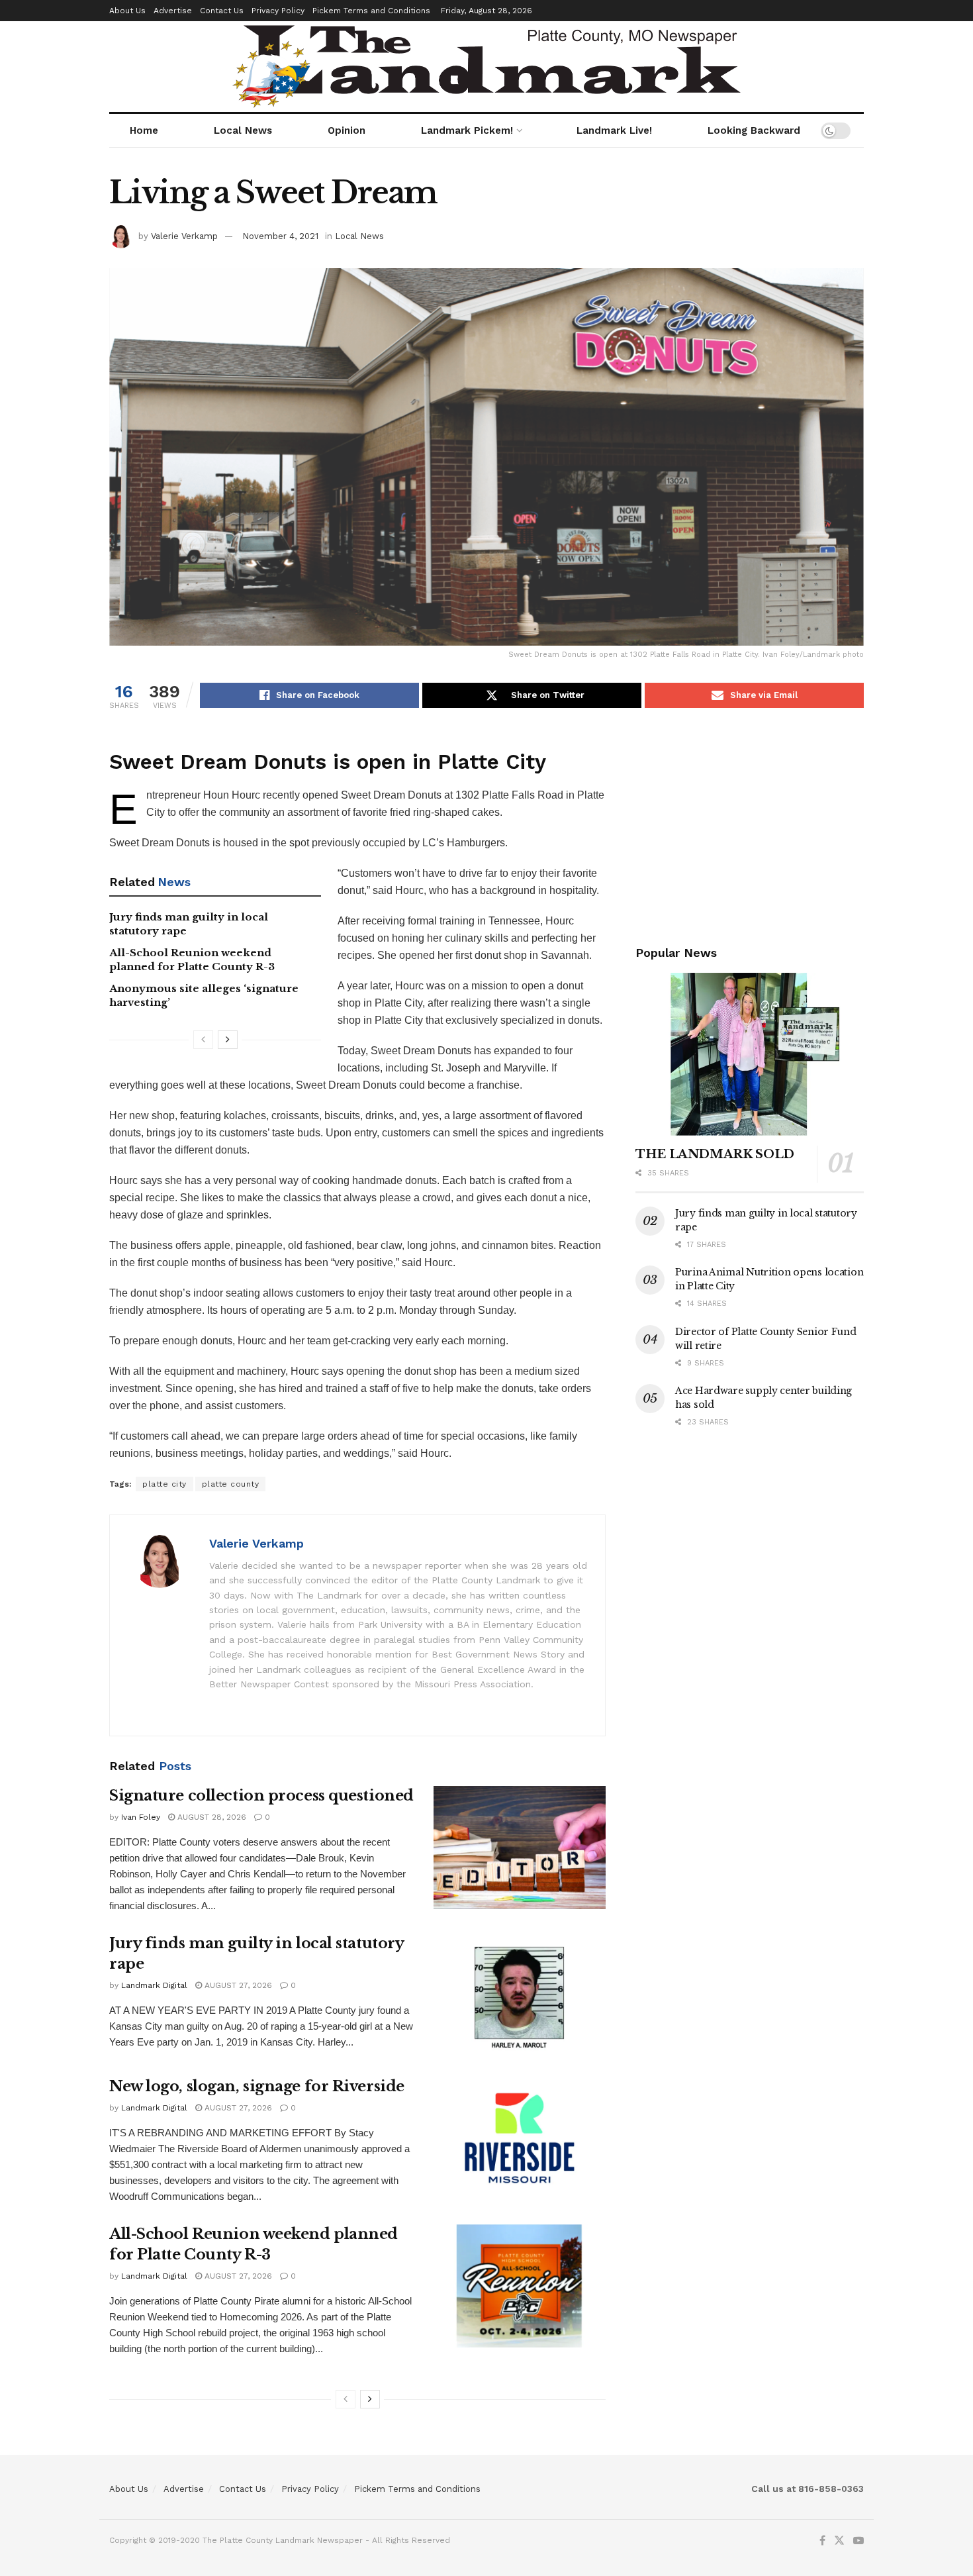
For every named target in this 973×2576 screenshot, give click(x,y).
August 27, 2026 (237, 1985)
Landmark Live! (614, 130)
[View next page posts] (228, 1040)
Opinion (347, 130)
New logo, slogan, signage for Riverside (257, 2086)
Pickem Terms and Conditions (371, 11)
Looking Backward (754, 130)
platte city (164, 1484)
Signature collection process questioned (261, 1796)
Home (144, 130)
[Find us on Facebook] (822, 2541)
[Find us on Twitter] (839, 2541)
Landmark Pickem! (467, 130)
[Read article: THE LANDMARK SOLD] (750, 1055)
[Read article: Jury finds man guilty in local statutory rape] (520, 1995)
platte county (231, 1484)
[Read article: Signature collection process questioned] (520, 1848)
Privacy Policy (278, 11)
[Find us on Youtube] (858, 2541)
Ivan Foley (141, 1817)
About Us (127, 11)
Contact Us (222, 11)
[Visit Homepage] (486, 67)
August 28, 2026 (210, 1817)
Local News (243, 130)
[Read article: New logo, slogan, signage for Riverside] (520, 2138)
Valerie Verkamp (184, 236)
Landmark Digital (154, 1985)
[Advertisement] (750, 824)
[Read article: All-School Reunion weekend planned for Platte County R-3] (520, 2286)
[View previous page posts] (203, 1040)
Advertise (173, 11)
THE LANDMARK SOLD (715, 1154)
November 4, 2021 (280, 236)
